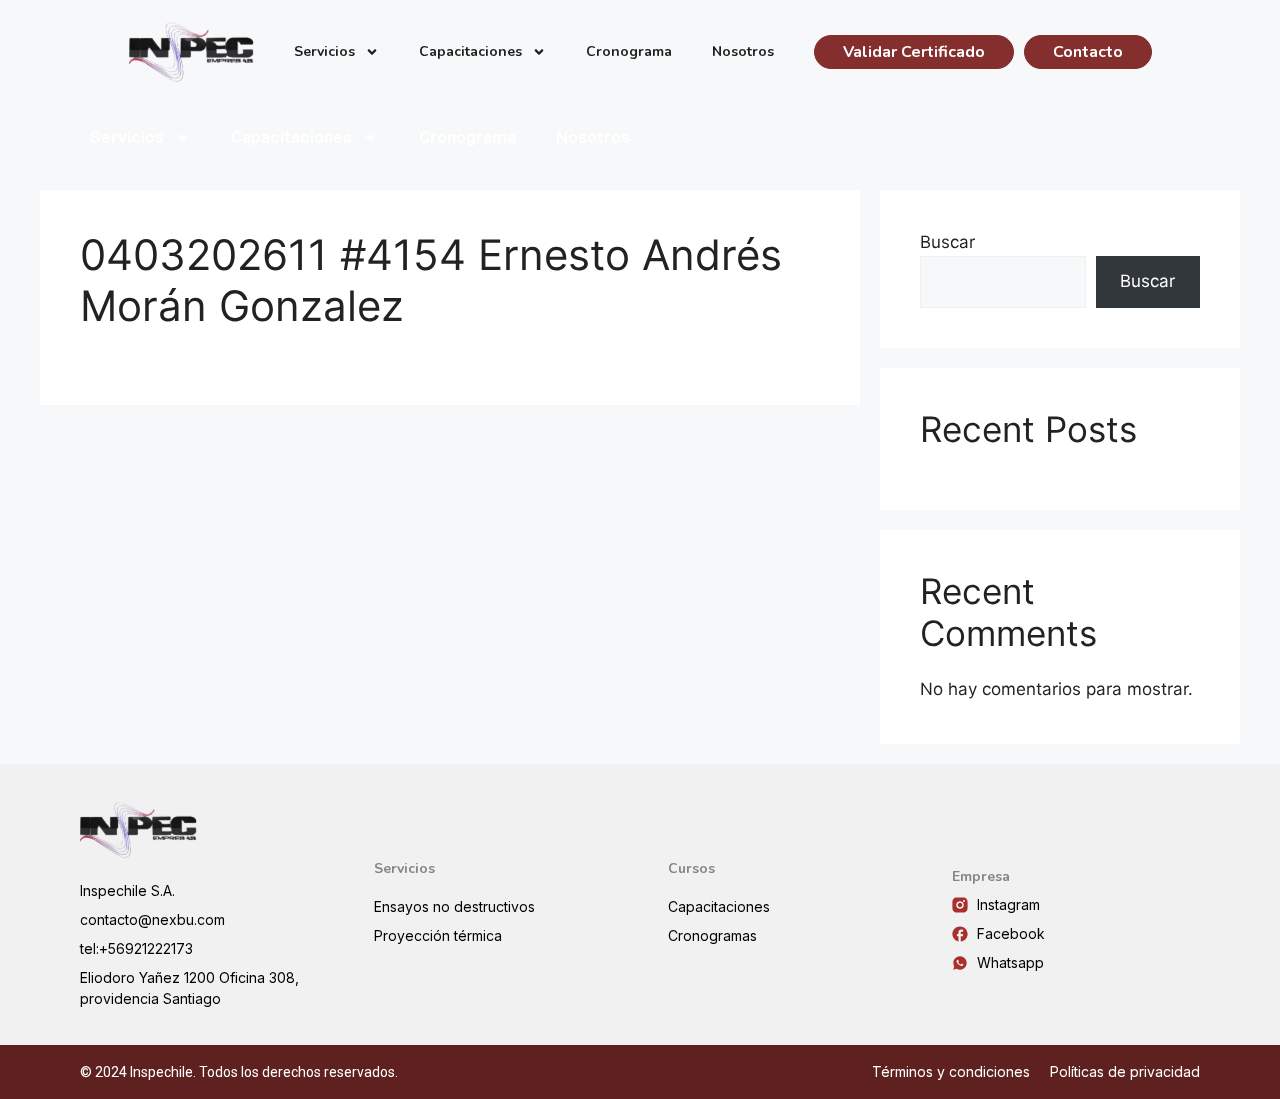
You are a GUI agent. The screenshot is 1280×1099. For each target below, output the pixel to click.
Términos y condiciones (951, 1071)
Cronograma (629, 51)
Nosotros (743, 51)
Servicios (324, 51)
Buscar (947, 242)
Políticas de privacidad (1125, 1071)
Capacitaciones (470, 51)
